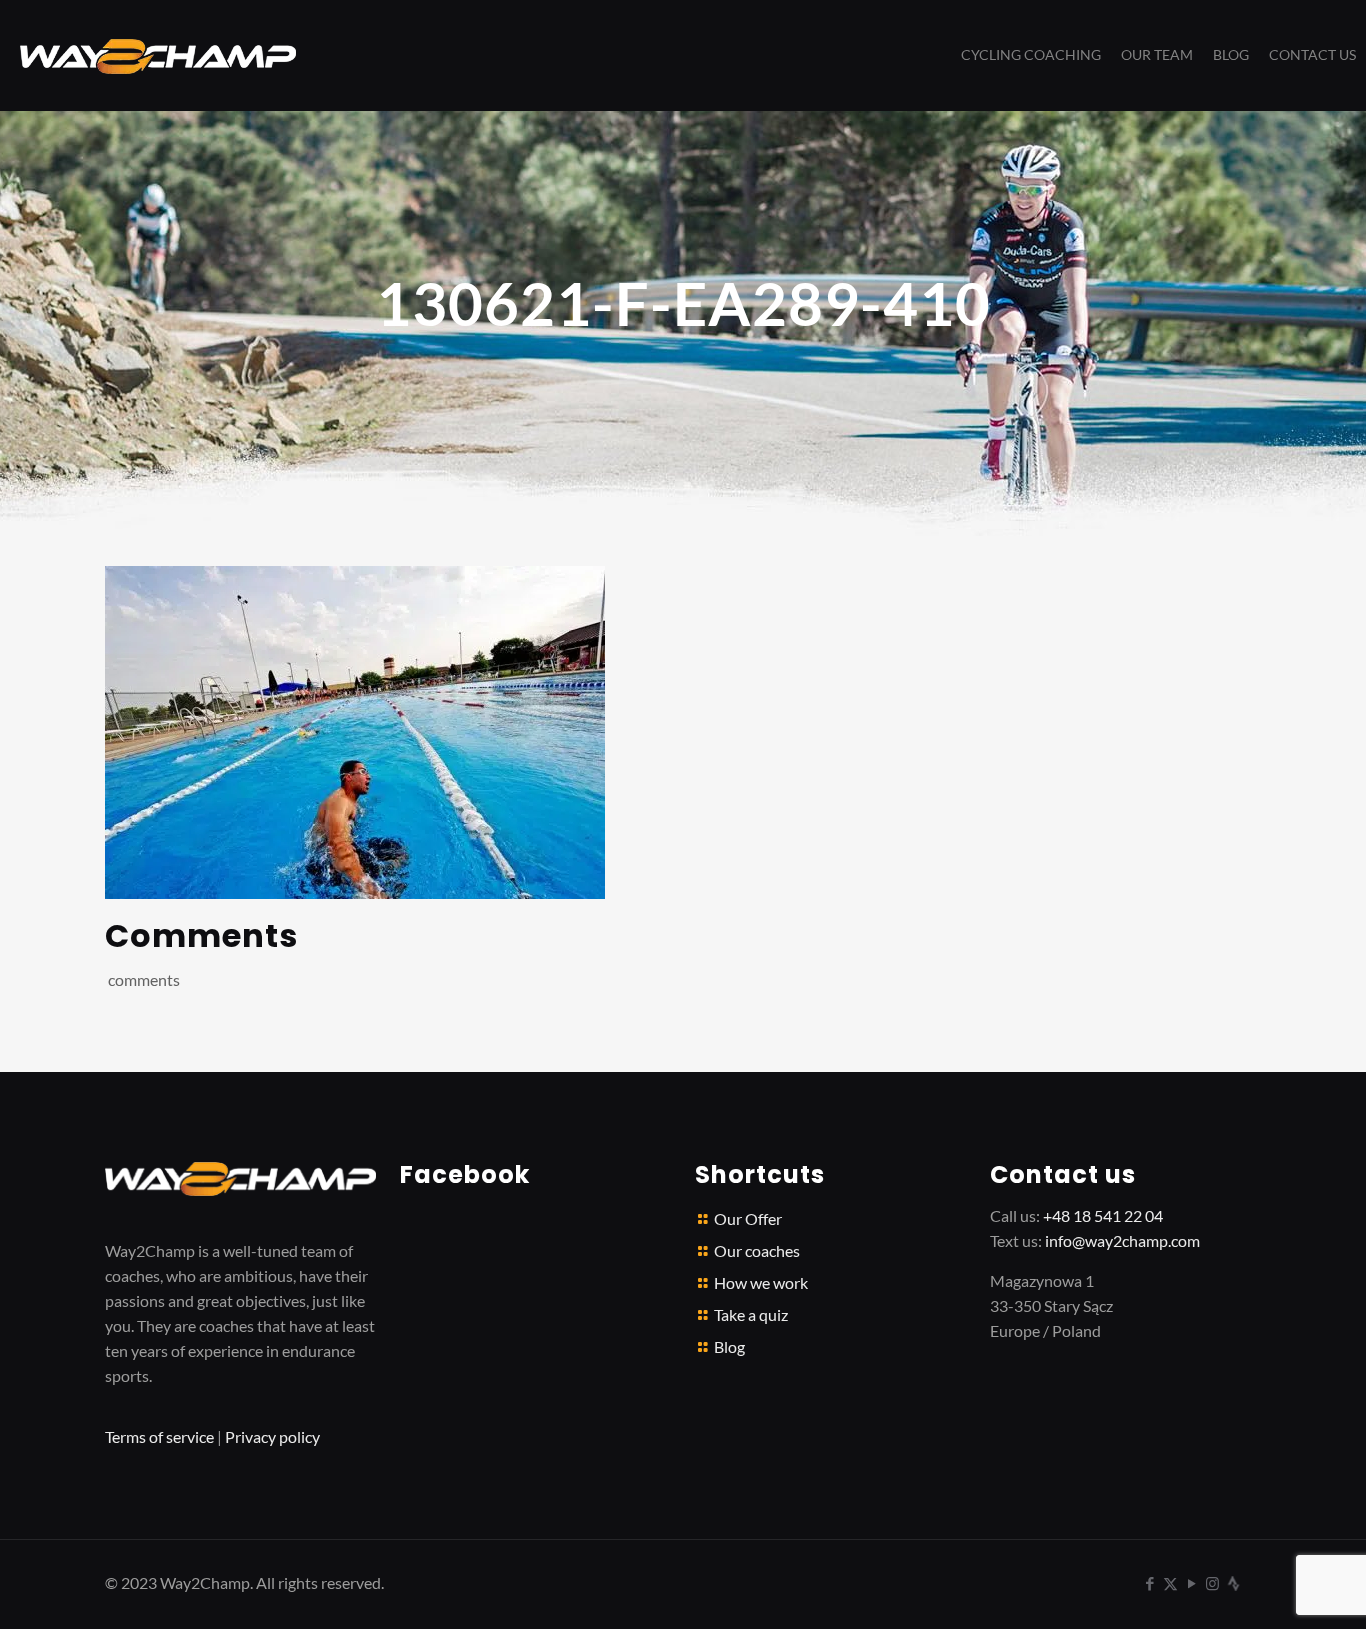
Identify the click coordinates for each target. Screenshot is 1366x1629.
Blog (729, 1346)
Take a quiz (751, 1314)
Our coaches (757, 1250)
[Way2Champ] (158, 55)
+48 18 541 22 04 (1103, 1215)
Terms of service (159, 1436)
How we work (761, 1282)
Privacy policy (272, 1436)
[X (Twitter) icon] (1170, 1583)
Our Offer (748, 1218)
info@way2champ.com (1122, 1240)
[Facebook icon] (1149, 1583)
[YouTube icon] (1191, 1583)
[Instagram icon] (1212, 1583)
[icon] (1233, 1583)
